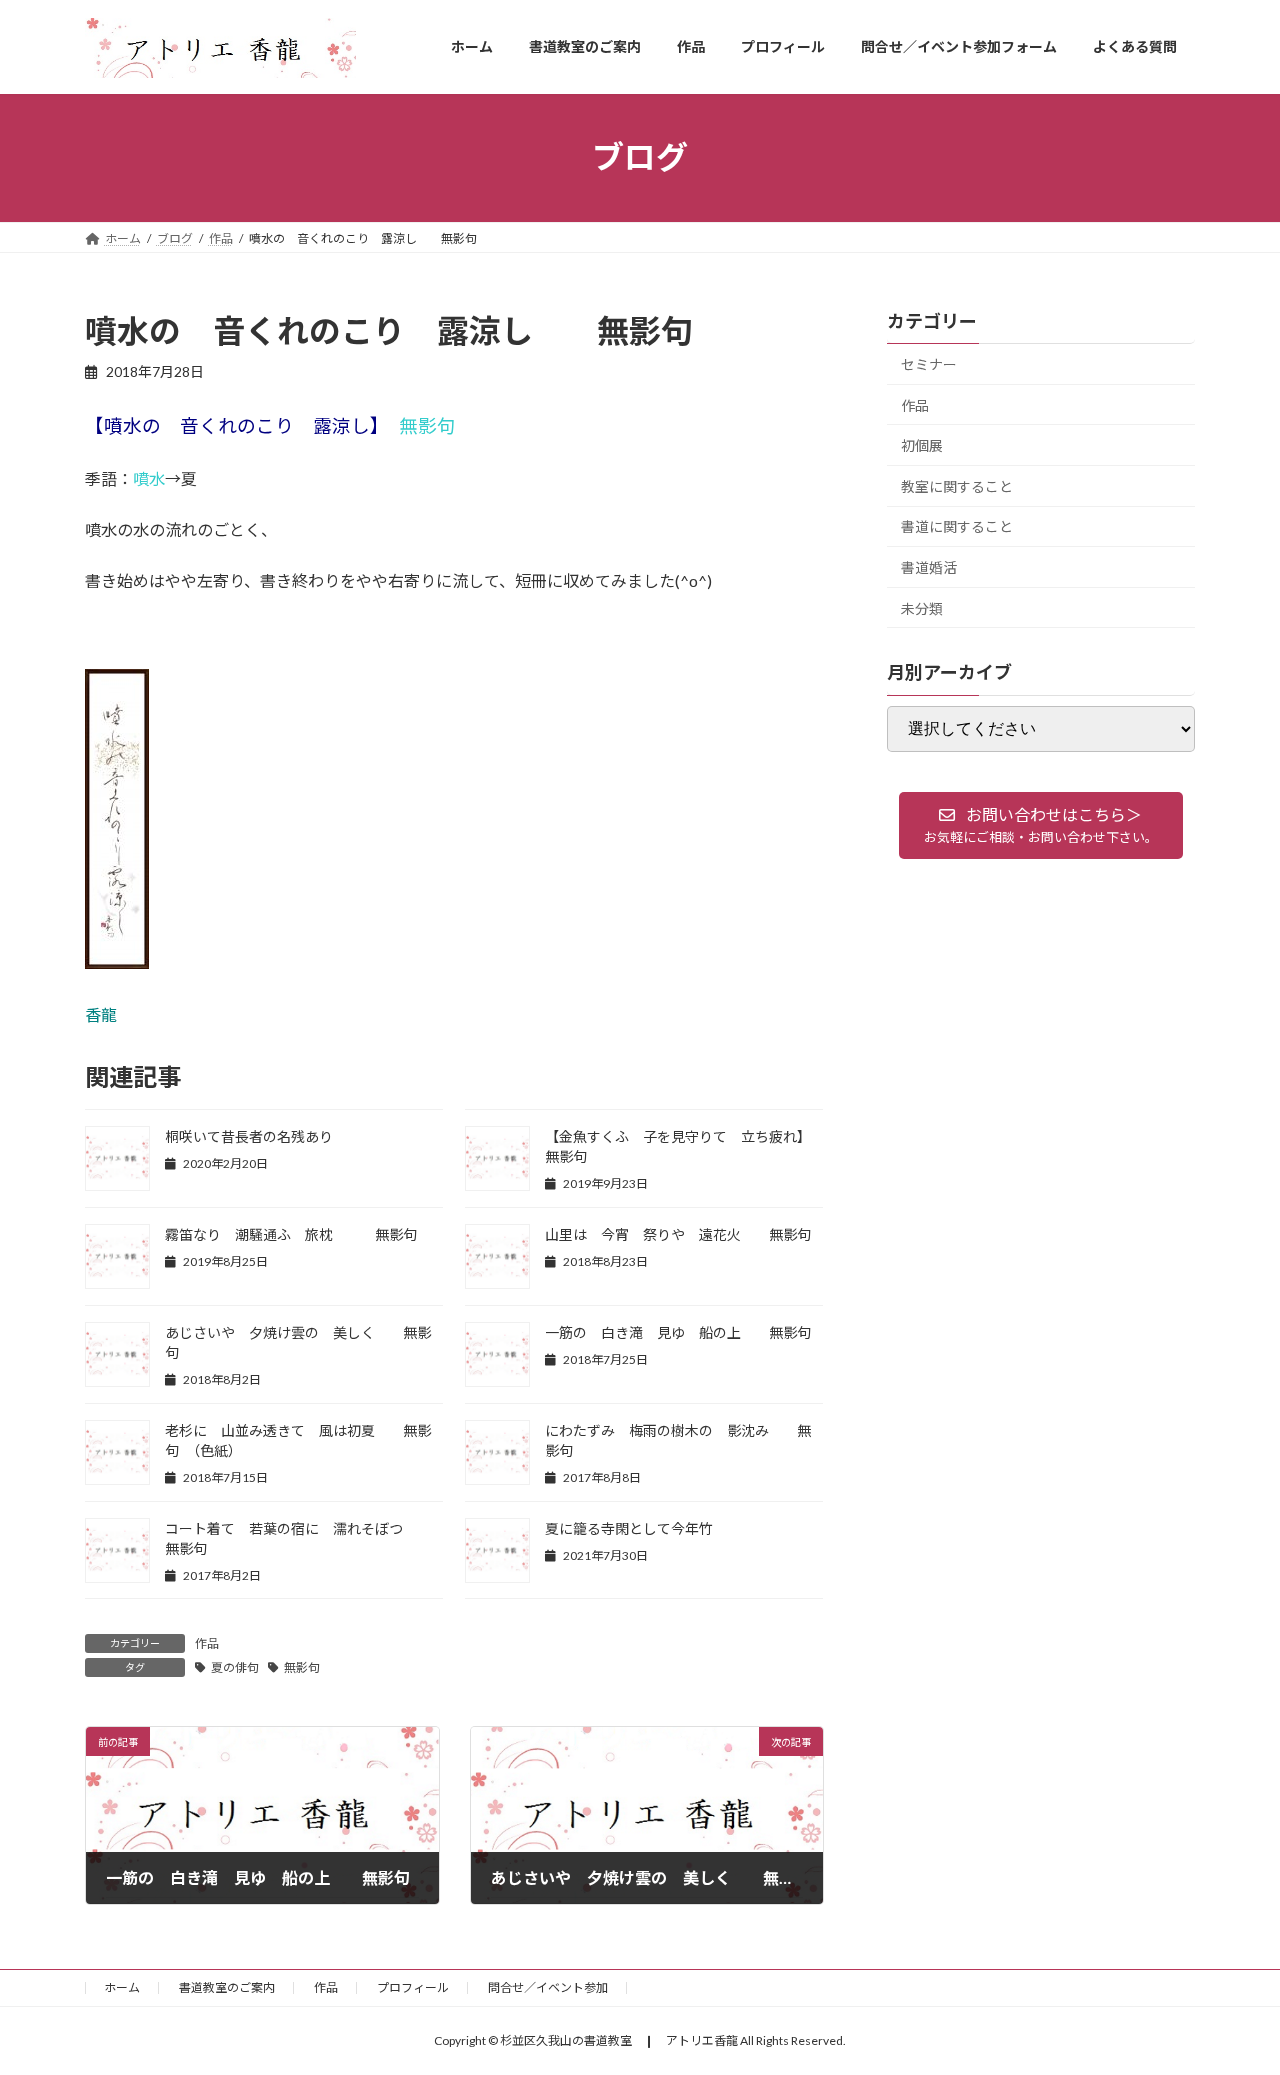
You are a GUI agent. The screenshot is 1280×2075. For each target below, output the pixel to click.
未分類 (922, 607)
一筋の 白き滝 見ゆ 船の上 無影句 (678, 1332)
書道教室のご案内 (227, 1987)
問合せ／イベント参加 (548, 1987)
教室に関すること (957, 485)
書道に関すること (957, 526)
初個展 (922, 445)
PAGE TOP (1230, 1994)
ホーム (122, 1987)
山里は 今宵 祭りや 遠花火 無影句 (685, 1234)
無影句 (302, 1667)
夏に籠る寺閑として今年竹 (629, 1528)
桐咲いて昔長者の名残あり (249, 1136)
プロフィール (413, 1987)
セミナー (929, 364)
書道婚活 (929, 567)
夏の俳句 (235, 1667)
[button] (1041, 825)
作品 (207, 1643)
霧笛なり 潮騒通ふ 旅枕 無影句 (291, 1234)
